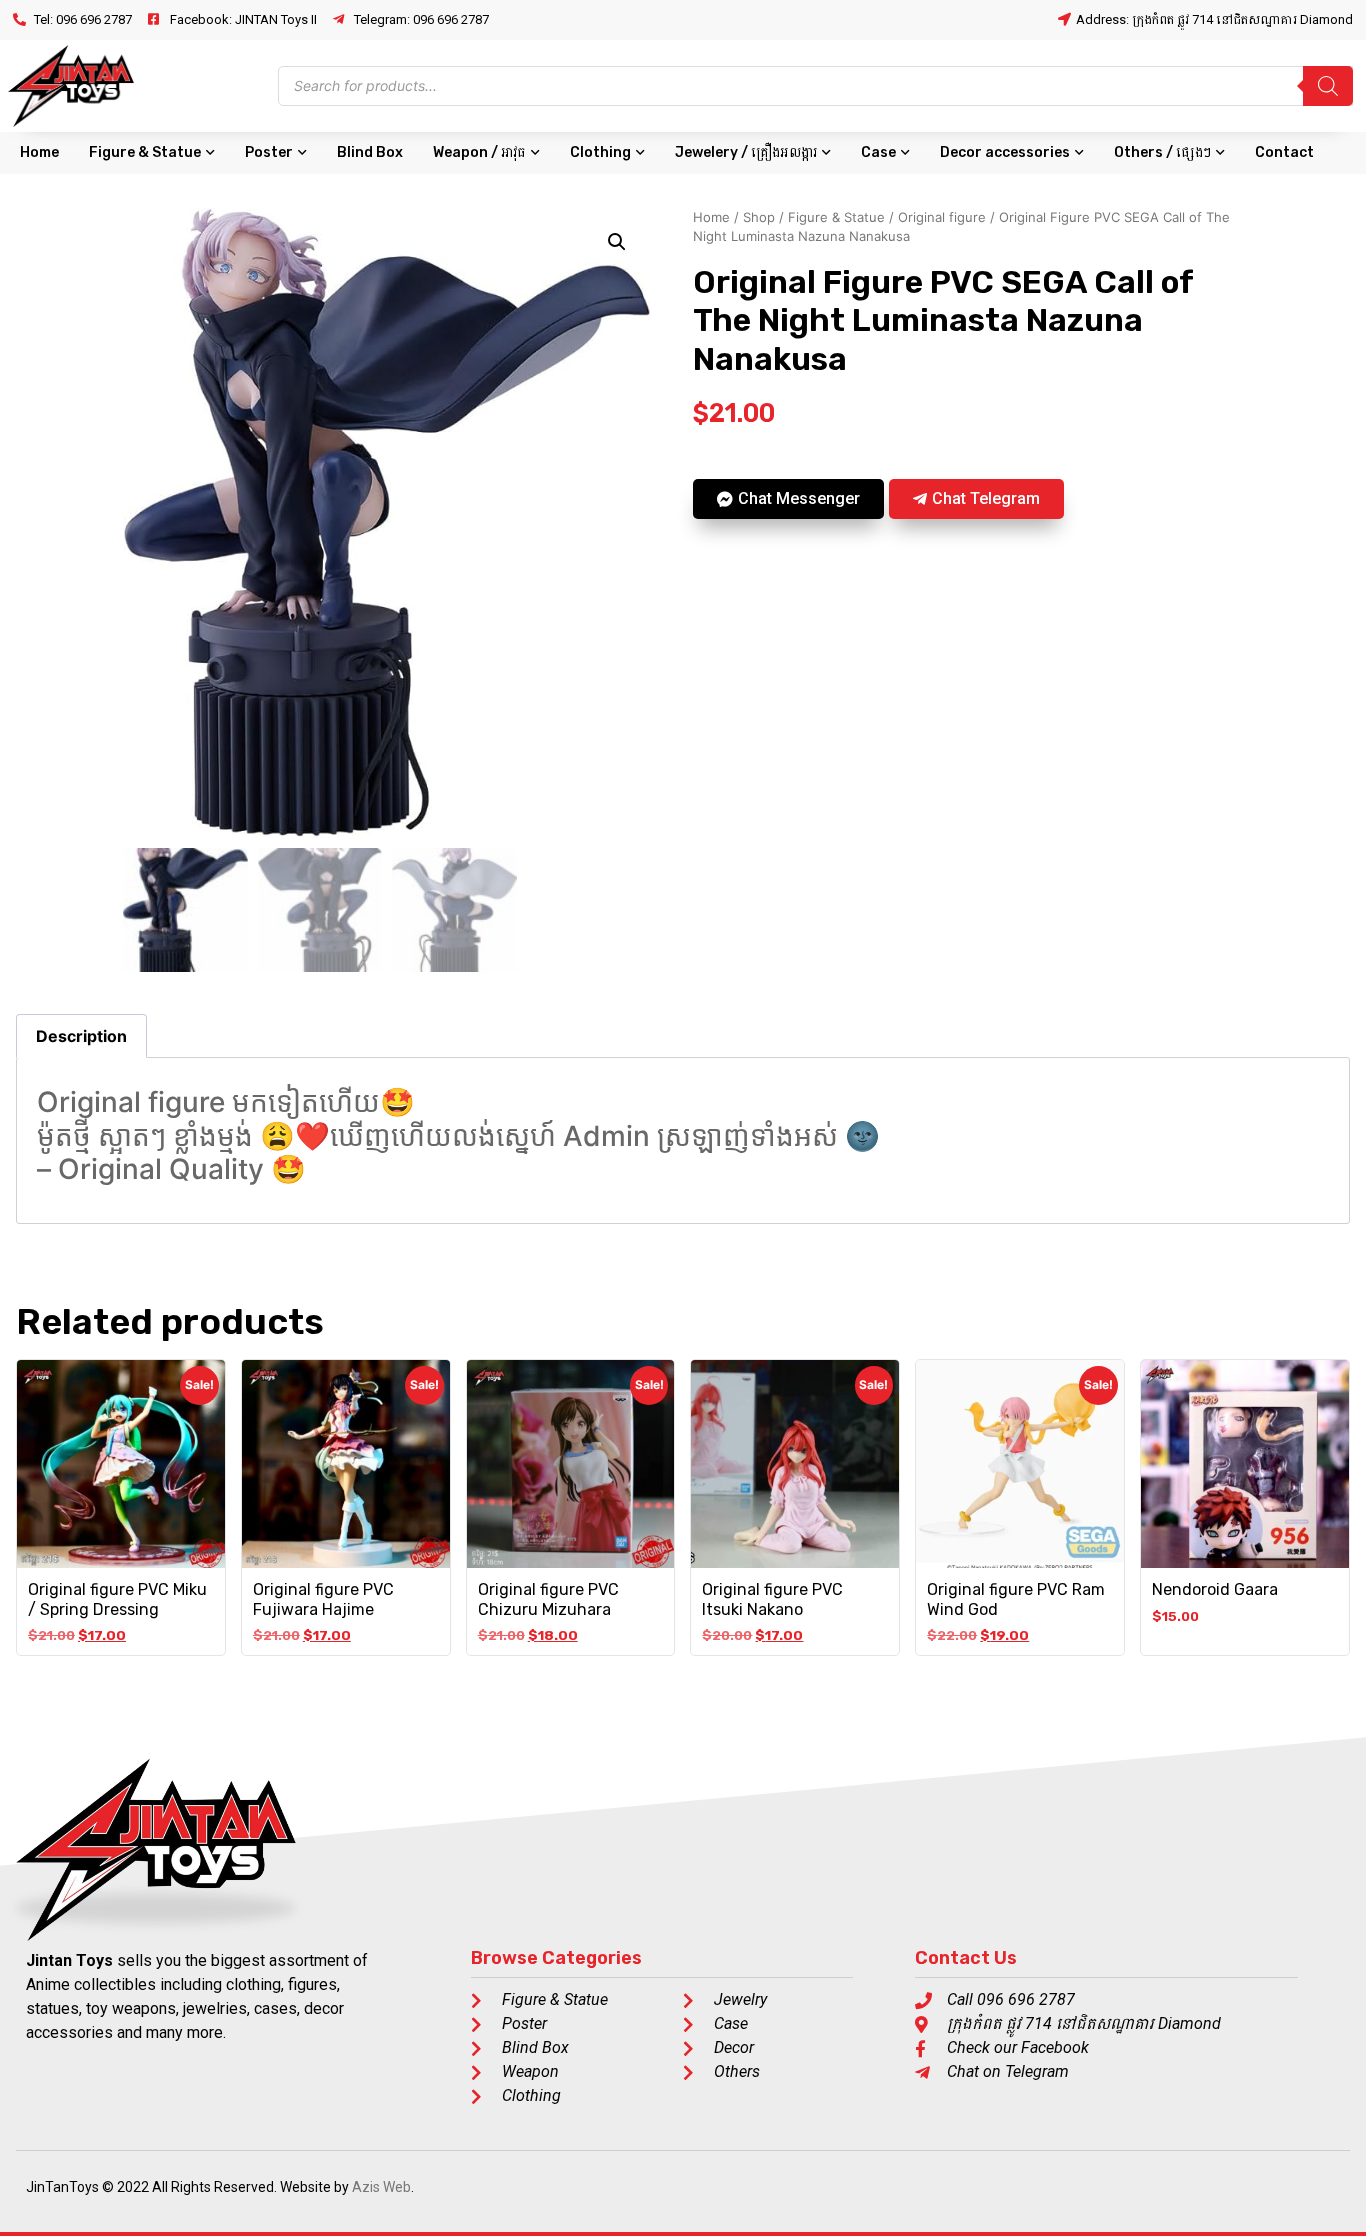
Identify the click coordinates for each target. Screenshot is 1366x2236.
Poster (269, 152)
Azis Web (381, 2187)
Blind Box (370, 152)
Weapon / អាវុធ (479, 152)
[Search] (1328, 86)
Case (878, 152)
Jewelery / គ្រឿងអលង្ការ (746, 152)
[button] (617, 242)
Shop (759, 217)
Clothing (600, 152)
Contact (1284, 152)
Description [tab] (81, 1036)
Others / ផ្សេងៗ (1162, 152)
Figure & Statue (145, 152)
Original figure (942, 217)
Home (39, 152)
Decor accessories (1005, 152)
